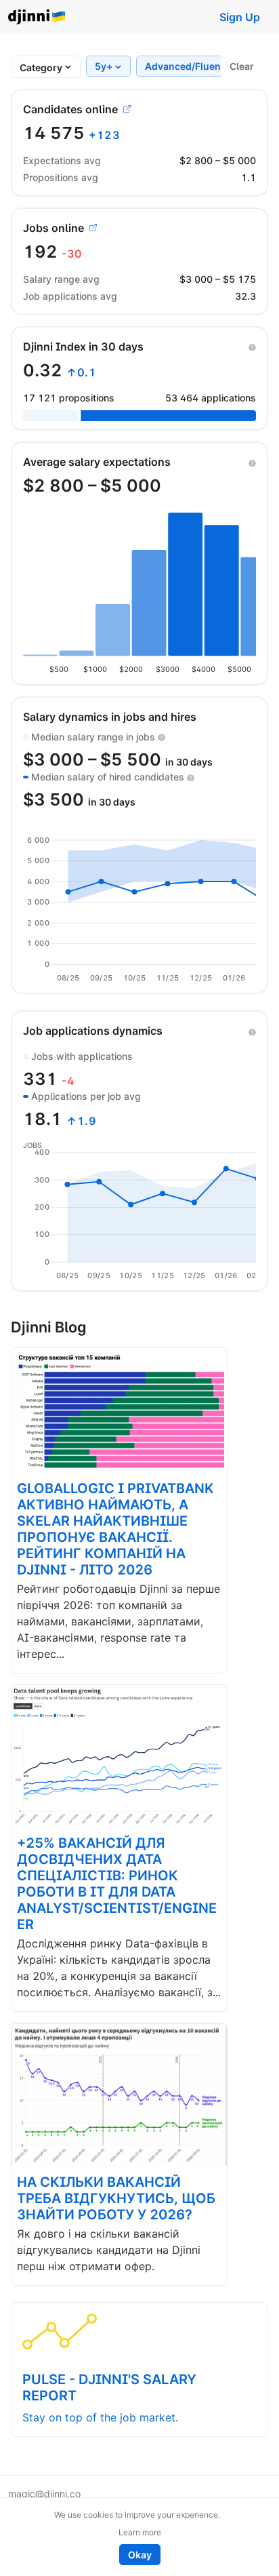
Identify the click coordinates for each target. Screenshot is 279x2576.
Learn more (140, 2532)
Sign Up (240, 17)
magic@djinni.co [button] (44, 2494)
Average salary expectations (97, 462)
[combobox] (41, 67)
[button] (252, 346)
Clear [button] (242, 66)
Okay (140, 2555)
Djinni (37, 17)
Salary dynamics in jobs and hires (110, 717)
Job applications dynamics (93, 1031)
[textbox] (41, 67)
